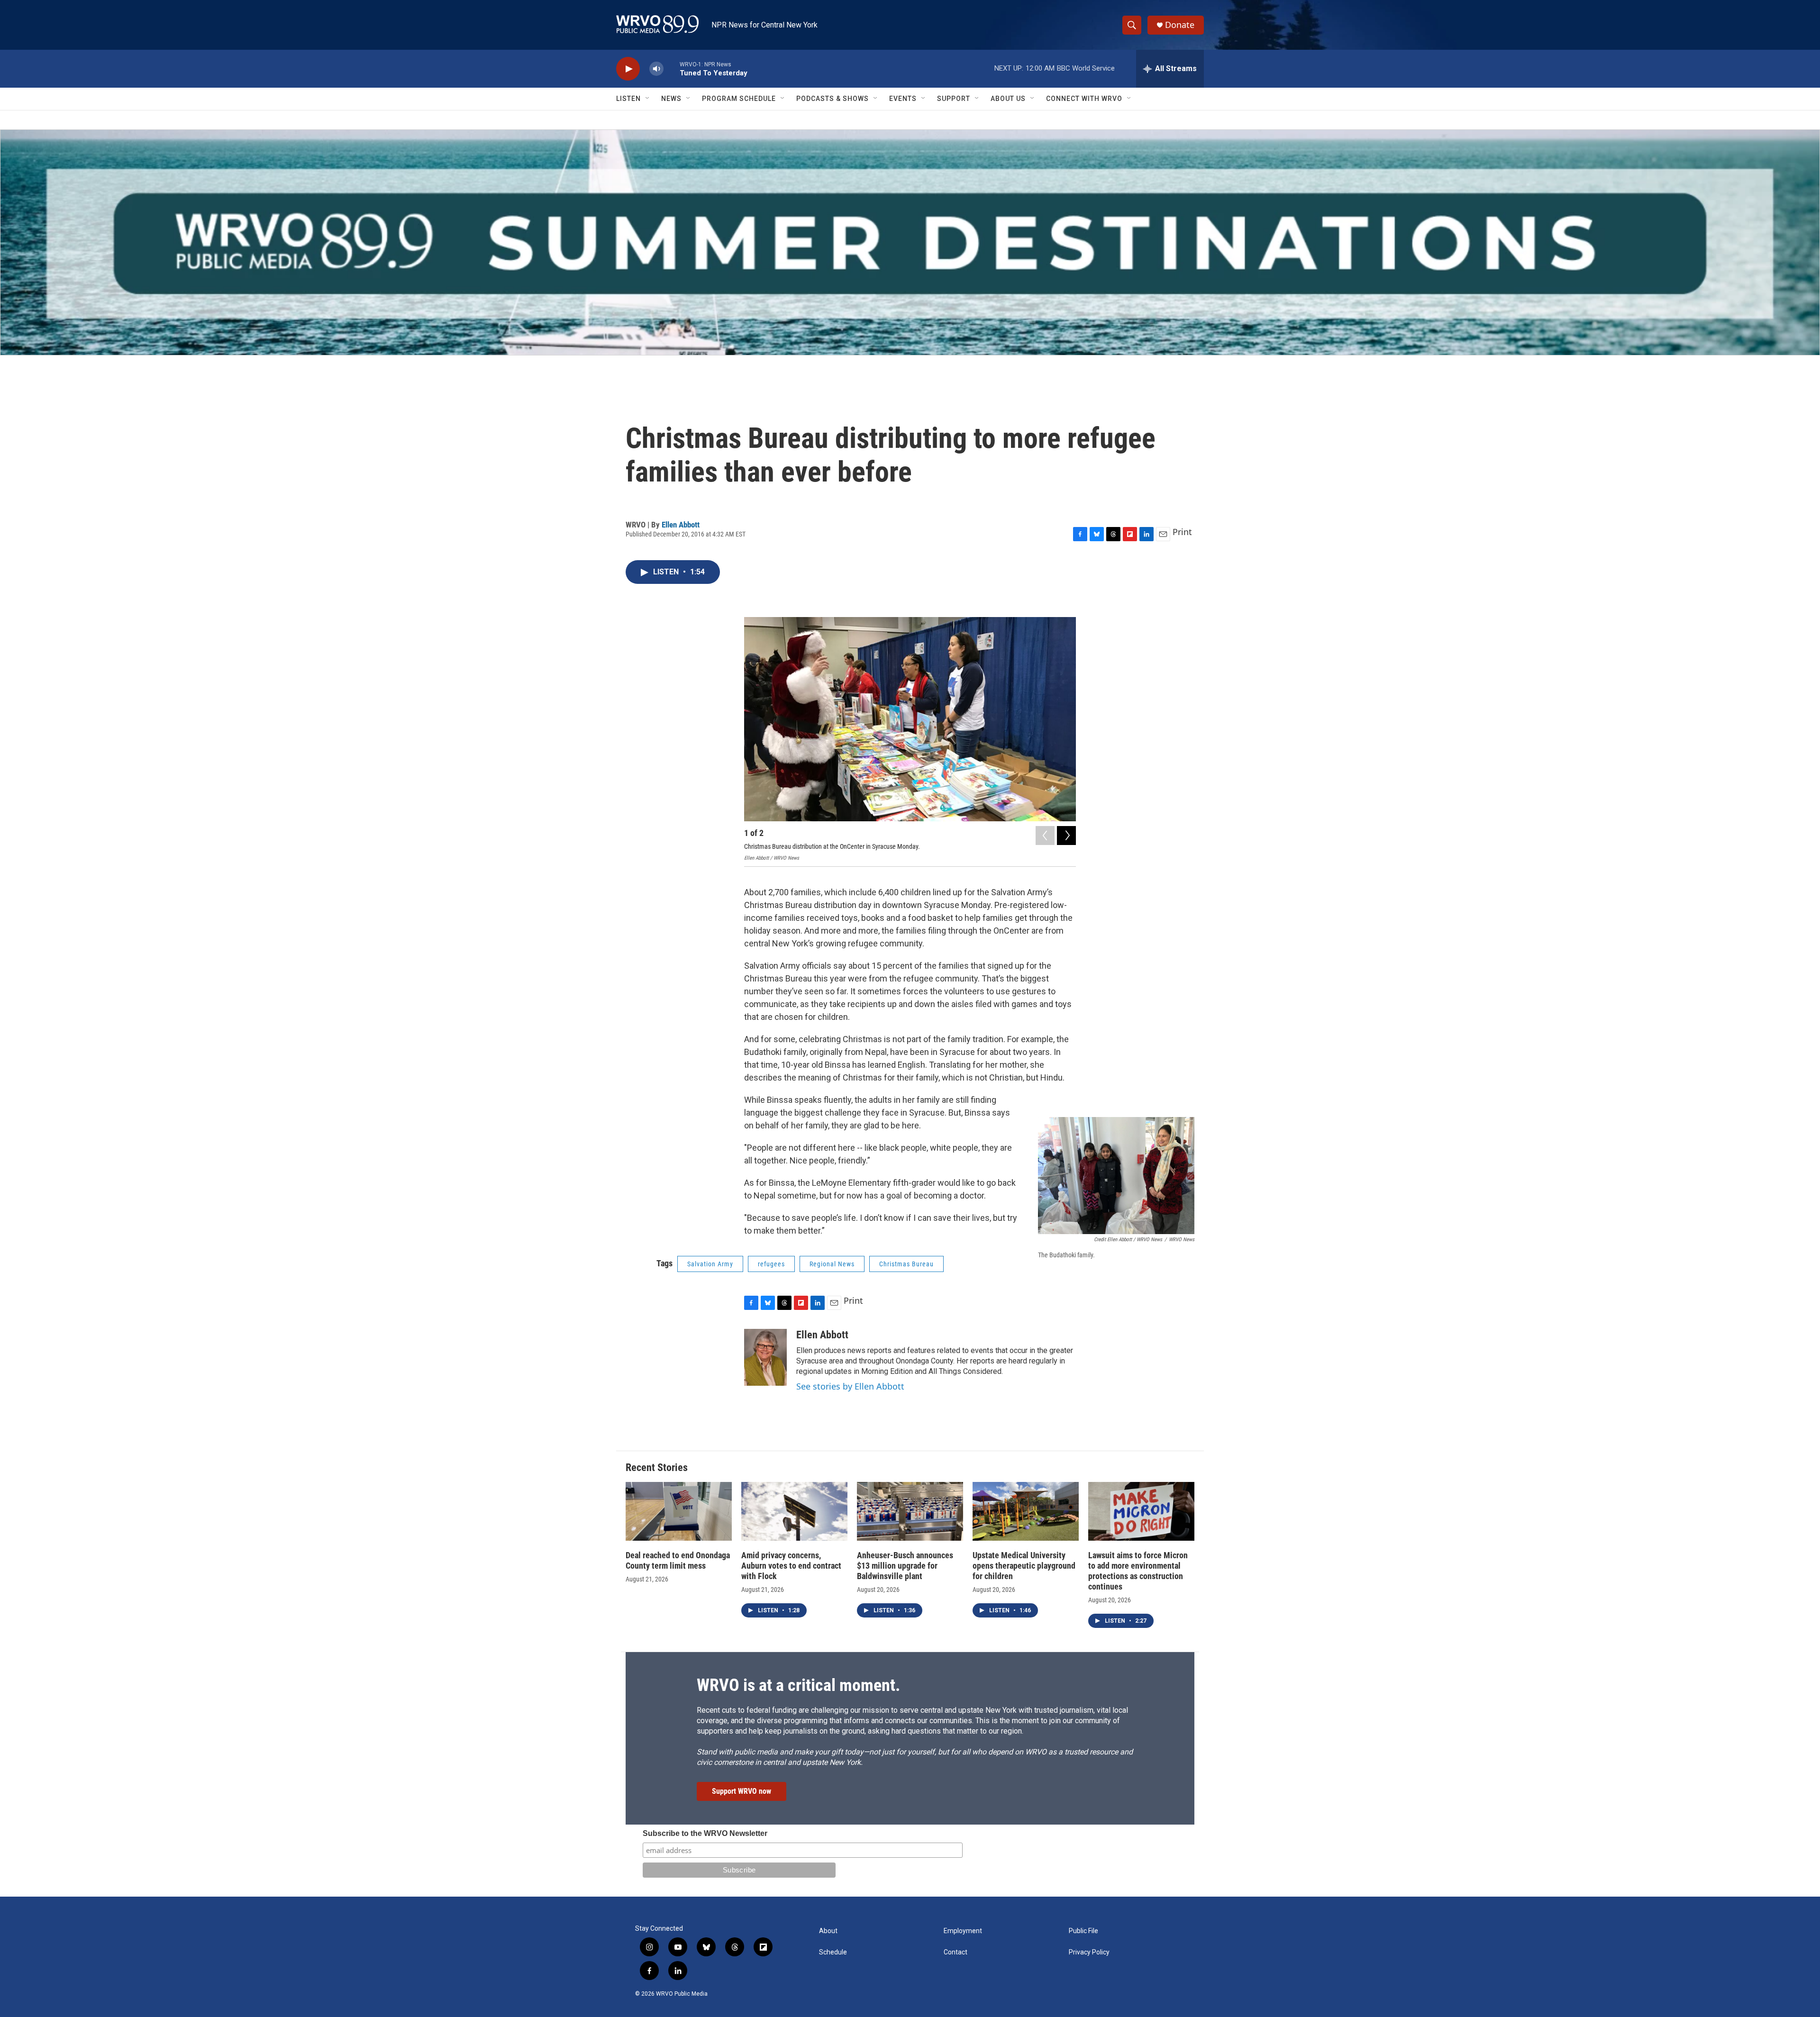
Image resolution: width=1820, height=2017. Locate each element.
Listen (628, 99)
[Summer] (910, 242)
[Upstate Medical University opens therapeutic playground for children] (1026, 1512)
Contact (955, 1952)
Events (903, 99)
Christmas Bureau (906, 1264)
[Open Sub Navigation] (648, 99)
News (671, 99)
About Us (1008, 99)
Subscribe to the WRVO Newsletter (705, 1833)
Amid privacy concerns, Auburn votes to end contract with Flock (791, 1566)
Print (1182, 532)
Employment (963, 1931)
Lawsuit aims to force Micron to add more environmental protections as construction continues (1138, 1571)
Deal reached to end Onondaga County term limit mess (678, 1560)
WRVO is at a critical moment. (798, 1685)
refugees (771, 1264)
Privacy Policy (1089, 1952)
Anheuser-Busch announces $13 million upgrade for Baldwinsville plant (905, 1566)
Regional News (832, 1264)
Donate (1180, 25)
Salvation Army (710, 1264)
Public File (1083, 1931)
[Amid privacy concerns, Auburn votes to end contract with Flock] (794, 1512)
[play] (628, 69)
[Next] (1066, 836)
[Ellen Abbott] (765, 1357)
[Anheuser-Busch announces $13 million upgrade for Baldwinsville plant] (910, 1512)
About (828, 1931)
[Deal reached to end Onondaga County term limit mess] (679, 1512)
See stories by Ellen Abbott (850, 1386)
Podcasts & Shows (833, 99)
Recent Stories (657, 1467)
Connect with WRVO (1084, 99)
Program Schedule (739, 99)
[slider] (672, 68)
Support (954, 99)
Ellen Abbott (681, 525)
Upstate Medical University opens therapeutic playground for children (1024, 1566)
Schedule (833, 1952)
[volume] (656, 69)
